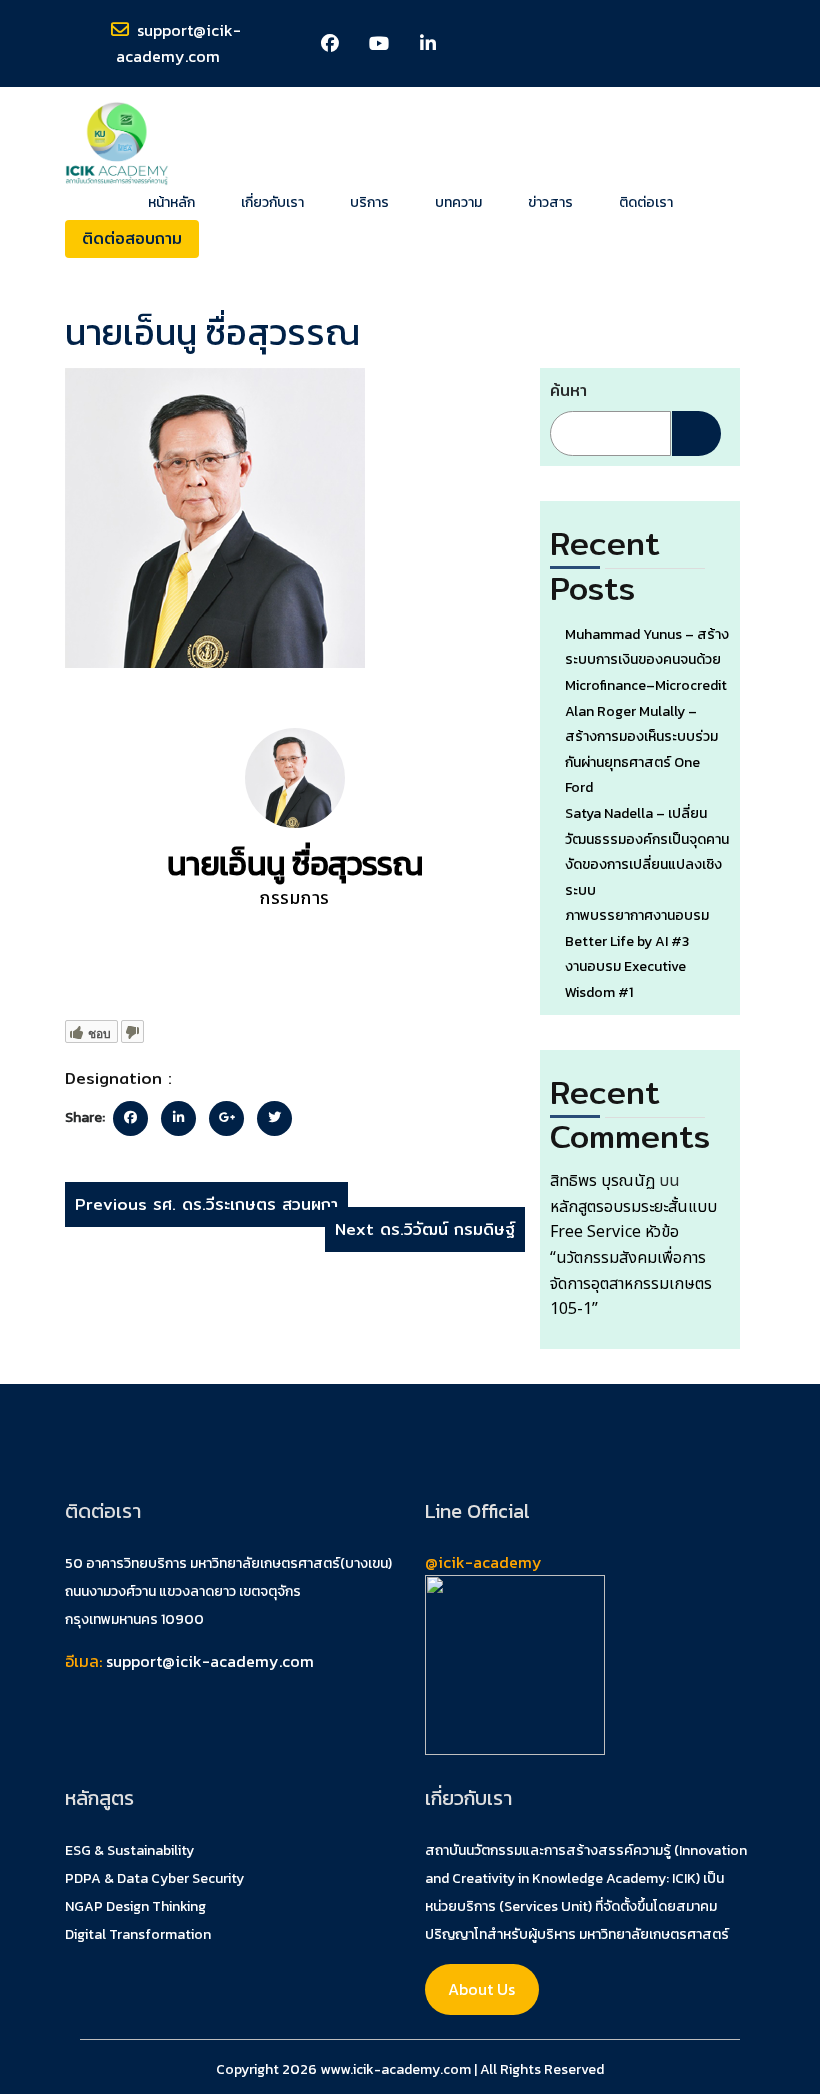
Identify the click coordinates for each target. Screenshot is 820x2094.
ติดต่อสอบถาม (132, 238)
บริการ (369, 203)
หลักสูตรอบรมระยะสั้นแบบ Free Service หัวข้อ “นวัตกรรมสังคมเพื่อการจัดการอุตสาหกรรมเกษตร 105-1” (633, 1258)
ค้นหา (568, 390)
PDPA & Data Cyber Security (154, 1878)
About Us (481, 1989)
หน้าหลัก (171, 203)
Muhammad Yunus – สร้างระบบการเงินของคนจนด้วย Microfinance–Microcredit (647, 660)
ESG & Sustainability (129, 1850)
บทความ (458, 203)
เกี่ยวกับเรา (272, 203)
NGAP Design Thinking (135, 1906)
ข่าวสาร (550, 203)
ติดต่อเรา (646, 203)
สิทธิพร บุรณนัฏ (602, 1181)
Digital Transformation (138, 1934)
